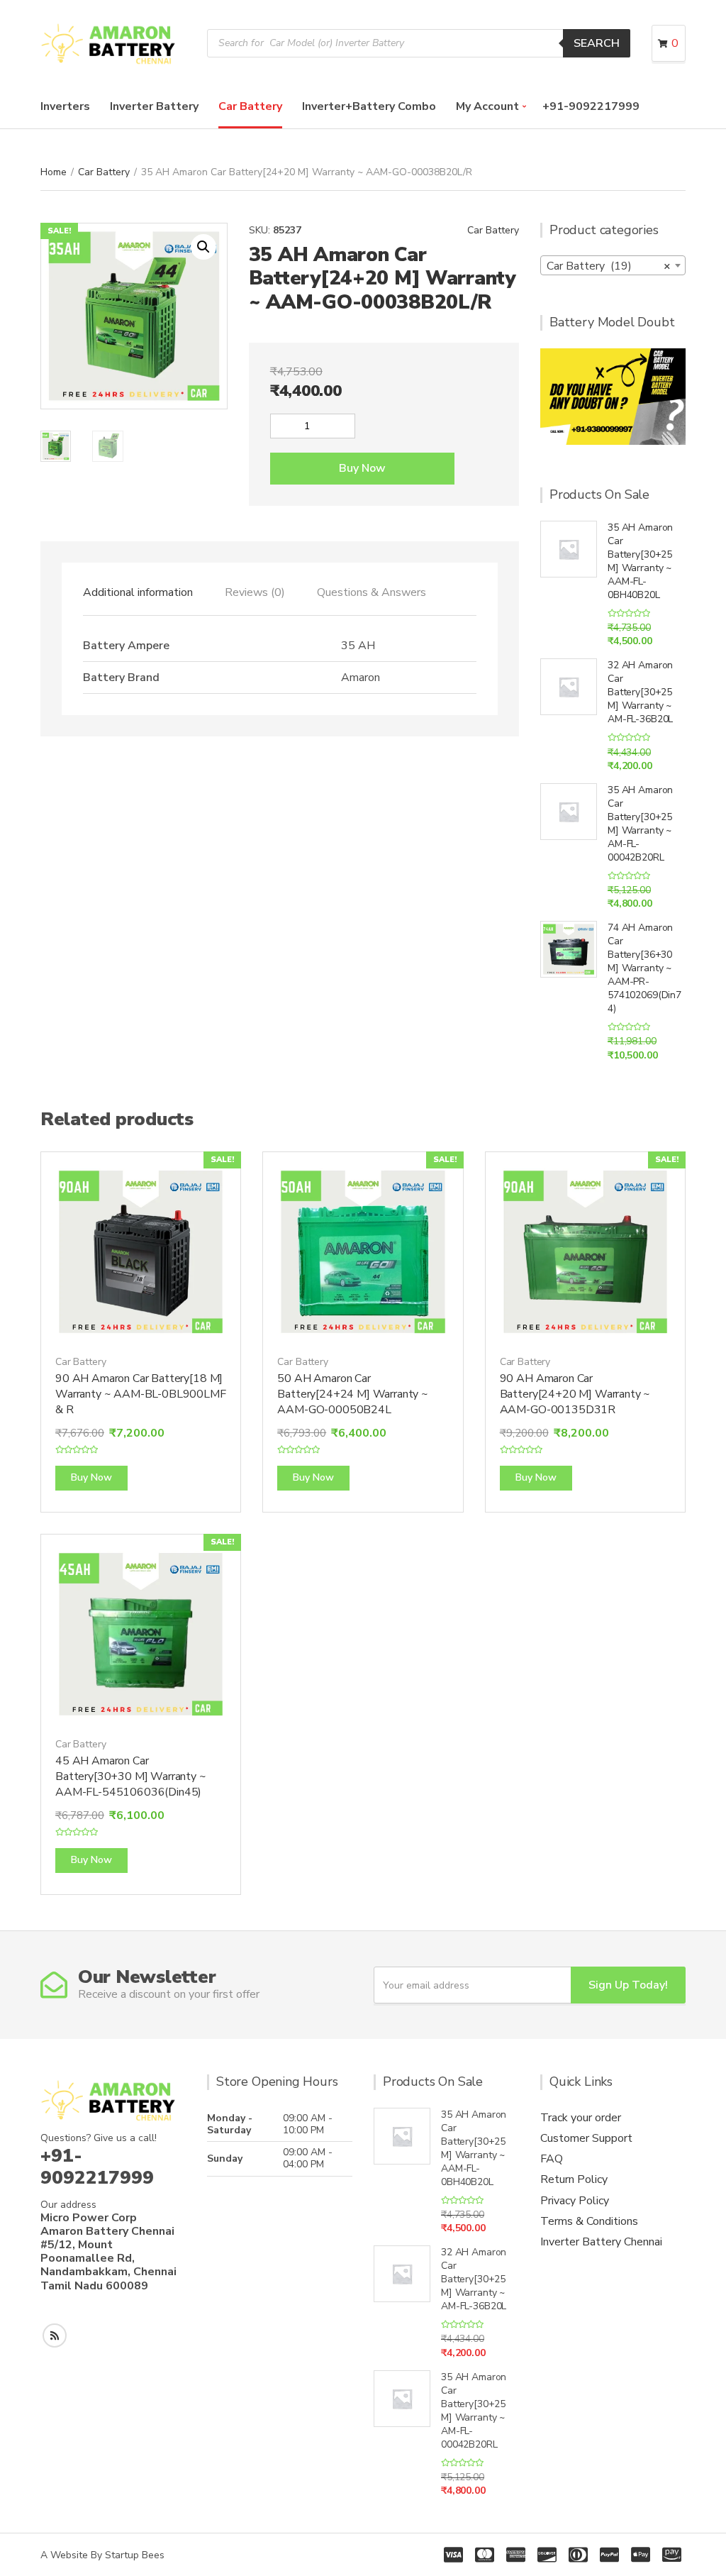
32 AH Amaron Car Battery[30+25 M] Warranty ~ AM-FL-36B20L (640, 692)
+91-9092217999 (591, 106)
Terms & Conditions (589, 2221)
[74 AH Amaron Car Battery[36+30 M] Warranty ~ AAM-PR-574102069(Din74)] (569, 949)
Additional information (138, 592)
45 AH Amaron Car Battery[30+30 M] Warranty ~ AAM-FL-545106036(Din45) (131, 1776)
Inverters (65, 106)
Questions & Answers (372, 592)
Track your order (581, 2118)
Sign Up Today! (628, 1985)
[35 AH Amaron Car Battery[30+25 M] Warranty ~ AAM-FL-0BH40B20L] (569, 549)
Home (54, 172)
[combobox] (613, 265)
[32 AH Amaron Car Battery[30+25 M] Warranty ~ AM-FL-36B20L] (569, 687)
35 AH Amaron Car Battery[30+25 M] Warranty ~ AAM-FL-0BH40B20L (640, 561)
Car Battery (250, 106)
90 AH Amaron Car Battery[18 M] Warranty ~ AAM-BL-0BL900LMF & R (141, 1394)
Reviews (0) (255, 592)
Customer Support (586, 2138)
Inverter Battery (154, 106)
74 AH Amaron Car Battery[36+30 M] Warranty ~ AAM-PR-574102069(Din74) (644, 968)
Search (597, 43)
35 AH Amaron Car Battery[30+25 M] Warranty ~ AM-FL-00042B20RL (640, 824)
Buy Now (362, 468)
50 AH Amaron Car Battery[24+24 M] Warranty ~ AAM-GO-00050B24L (353, 1394)
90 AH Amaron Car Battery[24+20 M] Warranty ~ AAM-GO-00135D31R (575, 1394)
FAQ (552, 2159)
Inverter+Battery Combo (369, 106)
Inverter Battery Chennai (601, 2242)
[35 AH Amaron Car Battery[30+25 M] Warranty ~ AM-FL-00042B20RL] (569, 812)
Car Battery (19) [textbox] (609, 266)
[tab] (138, 592)
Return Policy (574, 2179)
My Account (487, 106)
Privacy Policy (575, 2201)
